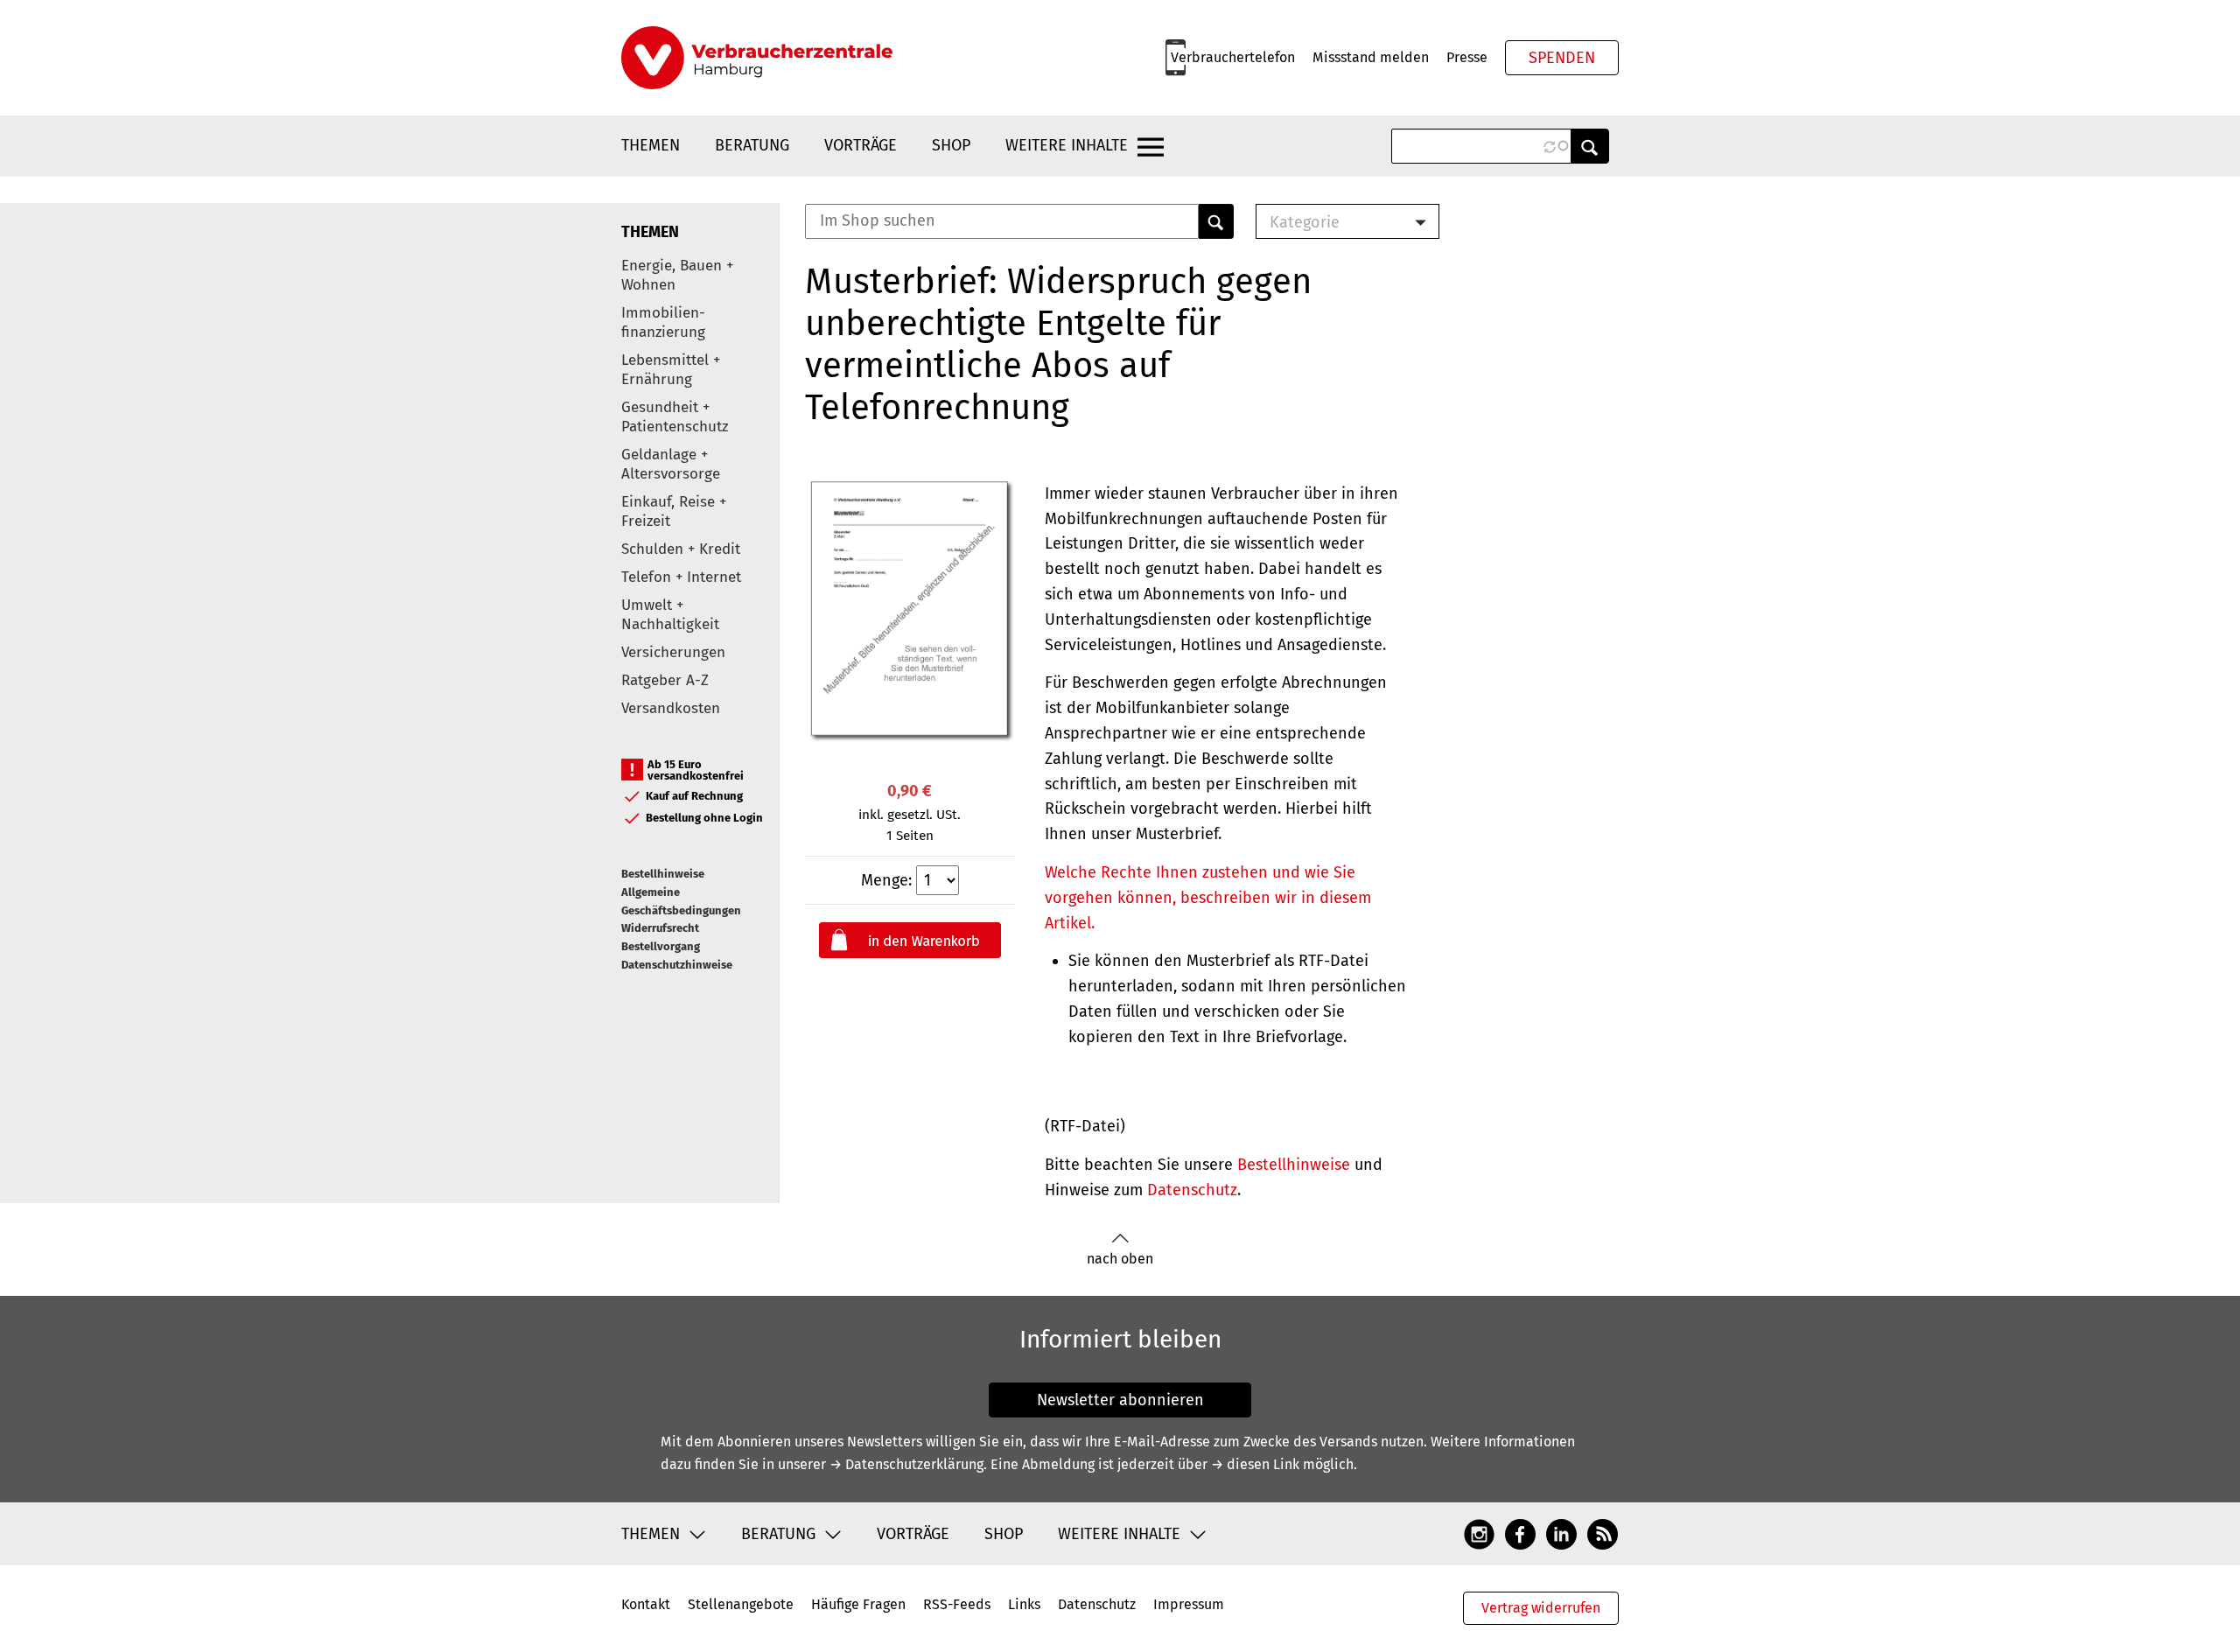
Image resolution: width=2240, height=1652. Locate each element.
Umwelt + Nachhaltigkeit (670, 615)
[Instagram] (1479, 1533)
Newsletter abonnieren (1120, 1400)
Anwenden (1590, 146)
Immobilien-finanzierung (663, 322)
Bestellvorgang (661, 946)
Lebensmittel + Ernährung (671, 370)
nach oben (1120, 1259)
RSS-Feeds (957, 1604)
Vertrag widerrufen (1541, 1608)
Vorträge (861, 145)
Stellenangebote (741, 1604)
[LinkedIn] (1561, 1533)
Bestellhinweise (663, 874)
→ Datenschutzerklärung (906, 1464)
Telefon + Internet (681, 577)
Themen (651, 145)
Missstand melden (1371, 57)
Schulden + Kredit (681, 549)
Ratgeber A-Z (665, 680)
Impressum (1189, 1604)
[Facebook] (1520, 1533)
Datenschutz (1192, 1190)
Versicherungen (673, 652)
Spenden (1562, 58)
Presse (1467, 57)
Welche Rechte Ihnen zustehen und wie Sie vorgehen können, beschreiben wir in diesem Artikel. (1208, 898)
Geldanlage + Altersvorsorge (671, 464)
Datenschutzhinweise (677, 965)
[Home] (757, 58)
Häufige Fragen (858, 1604)
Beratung (752, 145)
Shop (951, 145)
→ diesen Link (1255, 1464)
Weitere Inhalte (1067, 145)
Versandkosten (671, 708)
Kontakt (646, 1604)
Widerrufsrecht (660, 928)
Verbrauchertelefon (1233, 57)
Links (1024, 1604)
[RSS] (1603, 1533)
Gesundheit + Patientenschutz (675, 417)
